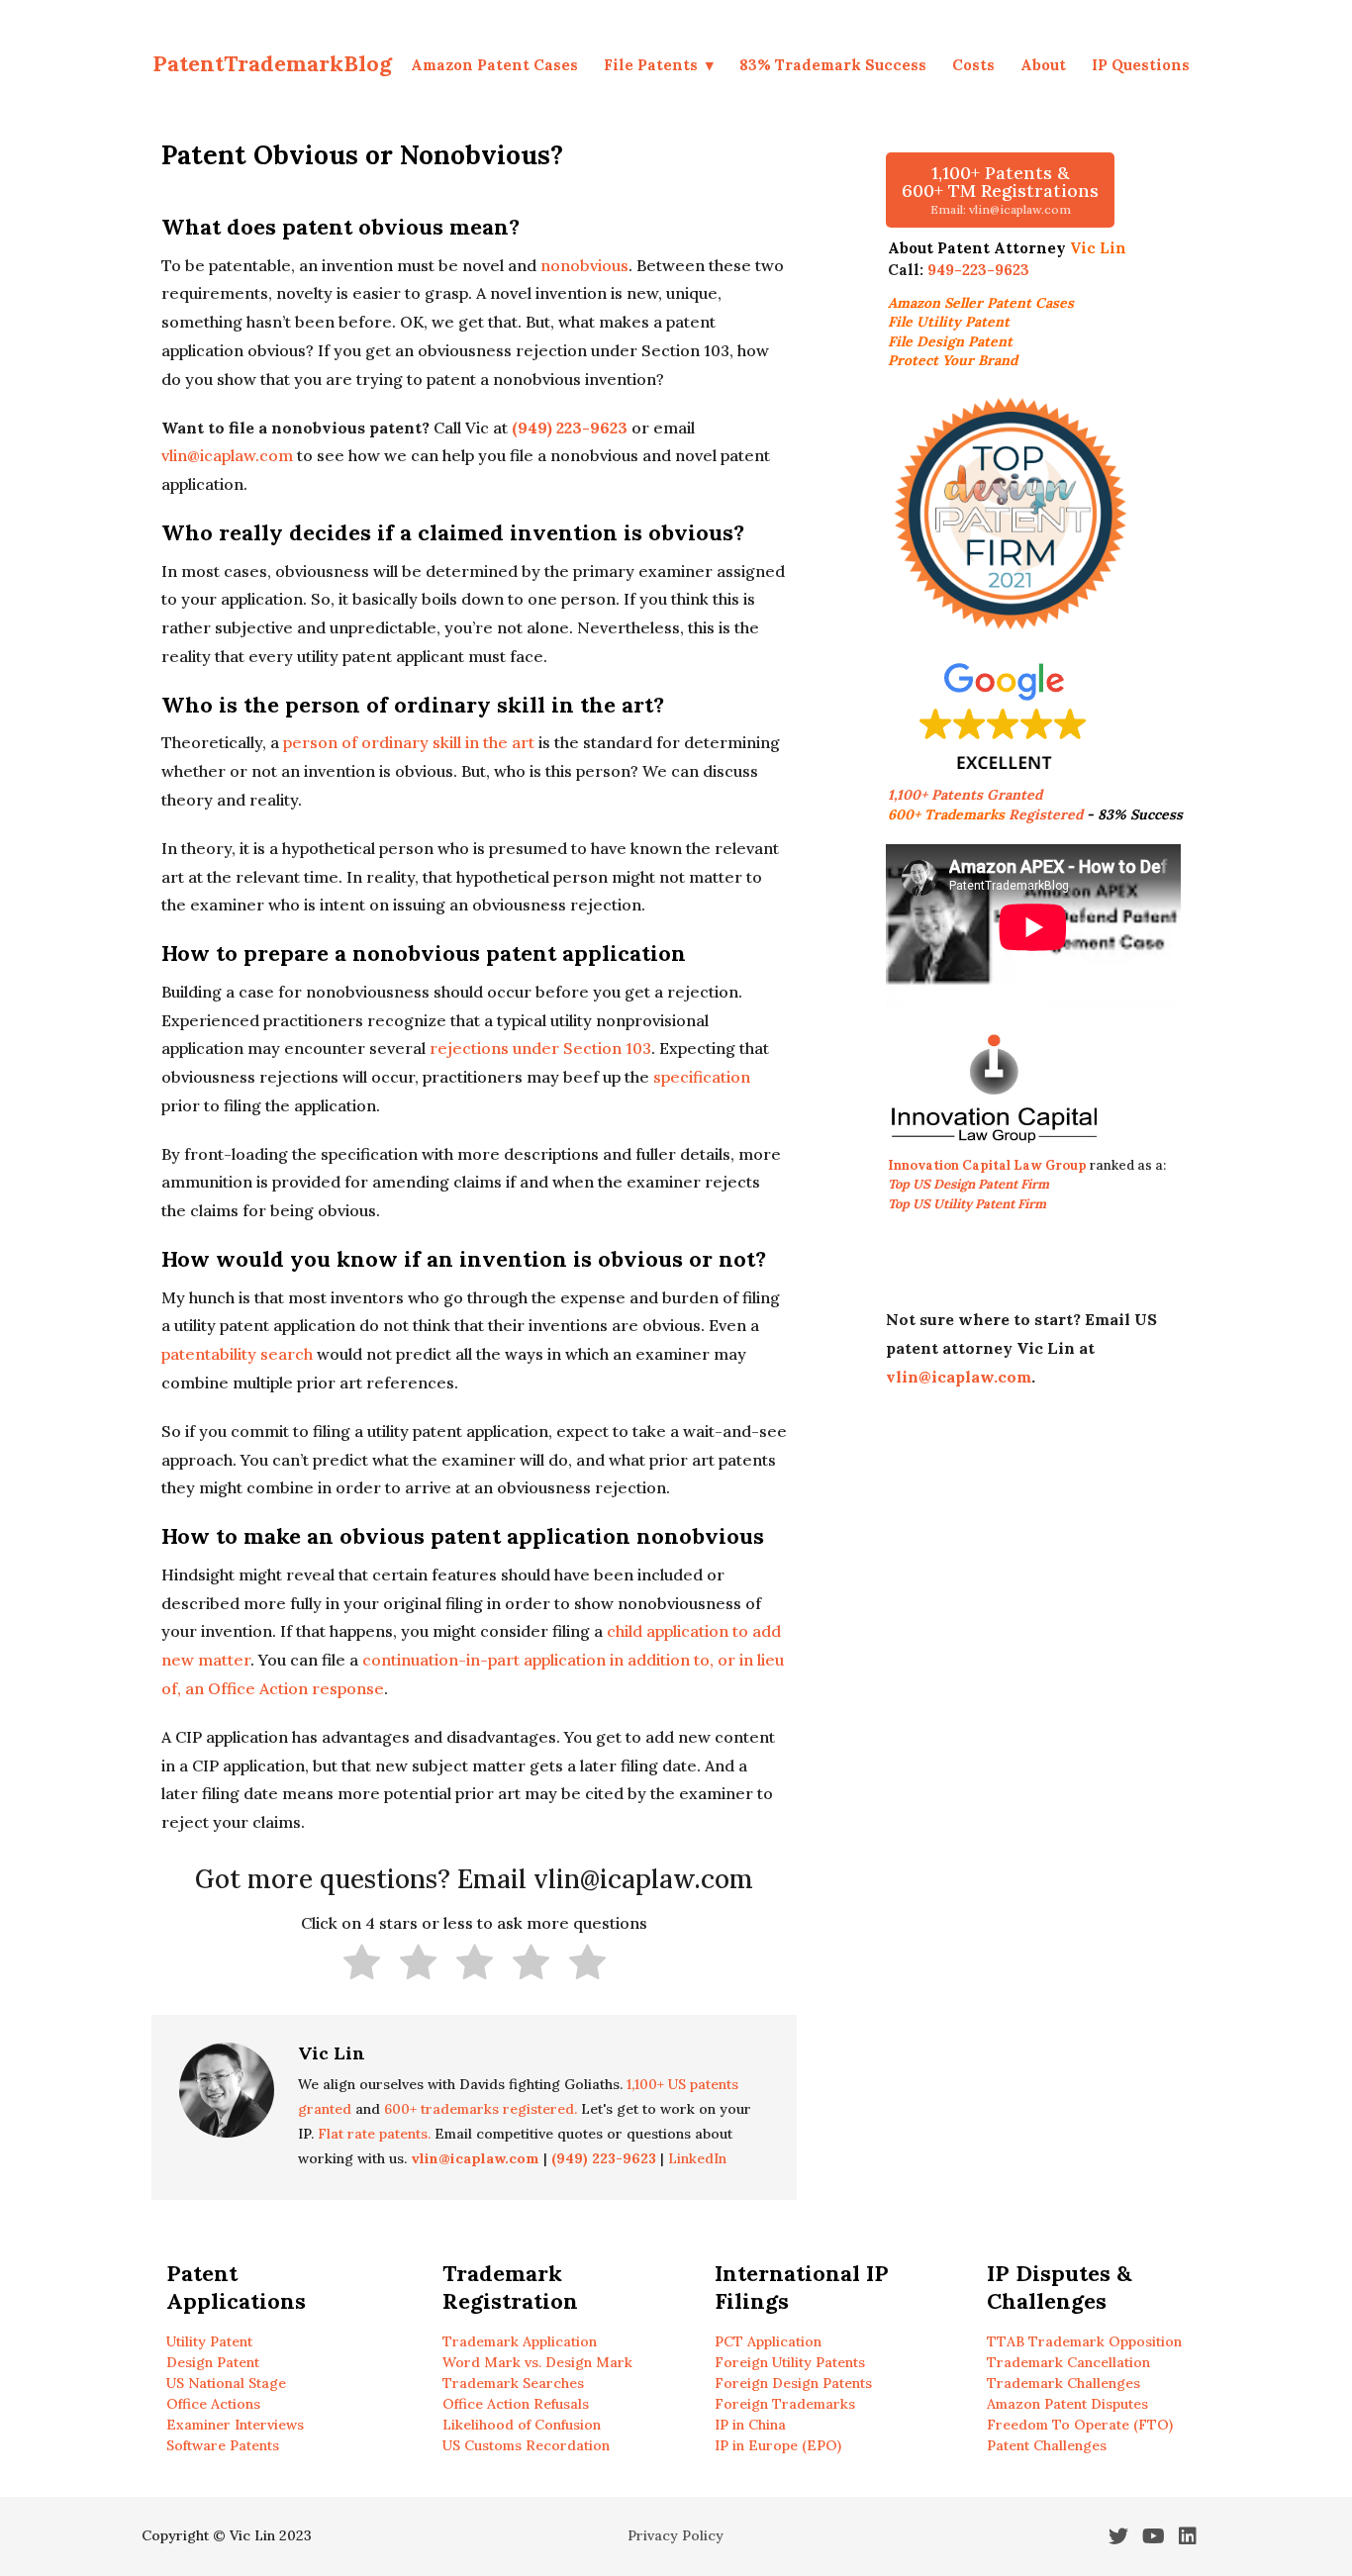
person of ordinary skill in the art (409, 742)
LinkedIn (697, 2158)
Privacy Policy (676, 2535)
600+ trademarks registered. (481, 2109)
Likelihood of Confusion (522, 2425)
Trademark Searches (513, 2383)
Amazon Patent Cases (494, 65)
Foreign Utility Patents (790, 2362)
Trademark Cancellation (1068, 2362)
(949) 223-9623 (570, 428)
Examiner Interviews (235, 2425)
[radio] (362, 1966)
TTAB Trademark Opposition (1084, 2341)
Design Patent (213, 2362)
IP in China (750, 2425)
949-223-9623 (978, 270)
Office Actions (213, 2404)
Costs (973, 65)
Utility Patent (209, 2341)
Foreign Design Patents (793, 2383)
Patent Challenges (1047, 2445)
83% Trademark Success (833, 65)
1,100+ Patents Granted (967, 795)
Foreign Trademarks (785, 2404)
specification (702, 1077)
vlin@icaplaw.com (227, 455)
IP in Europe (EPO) (778, 2445)
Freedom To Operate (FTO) (1080, 2425)
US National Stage (226, 2383)
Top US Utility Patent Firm (967, 1204)
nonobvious (584, 265)
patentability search (237, 1354)
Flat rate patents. (374, 2134)
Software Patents (223, 2445)
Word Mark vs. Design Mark (537, 2362)
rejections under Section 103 (540, 1048)
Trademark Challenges (1063, 2383)
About (1043, 65)
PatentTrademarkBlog (272, 63)
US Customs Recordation (526, 2445)
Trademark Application (520, 2341)
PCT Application (768, 2341)
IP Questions (1141, 65)
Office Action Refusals (516, 2404)
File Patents (651, 65)
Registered (985, 814)
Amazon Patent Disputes (1067, 2404)
